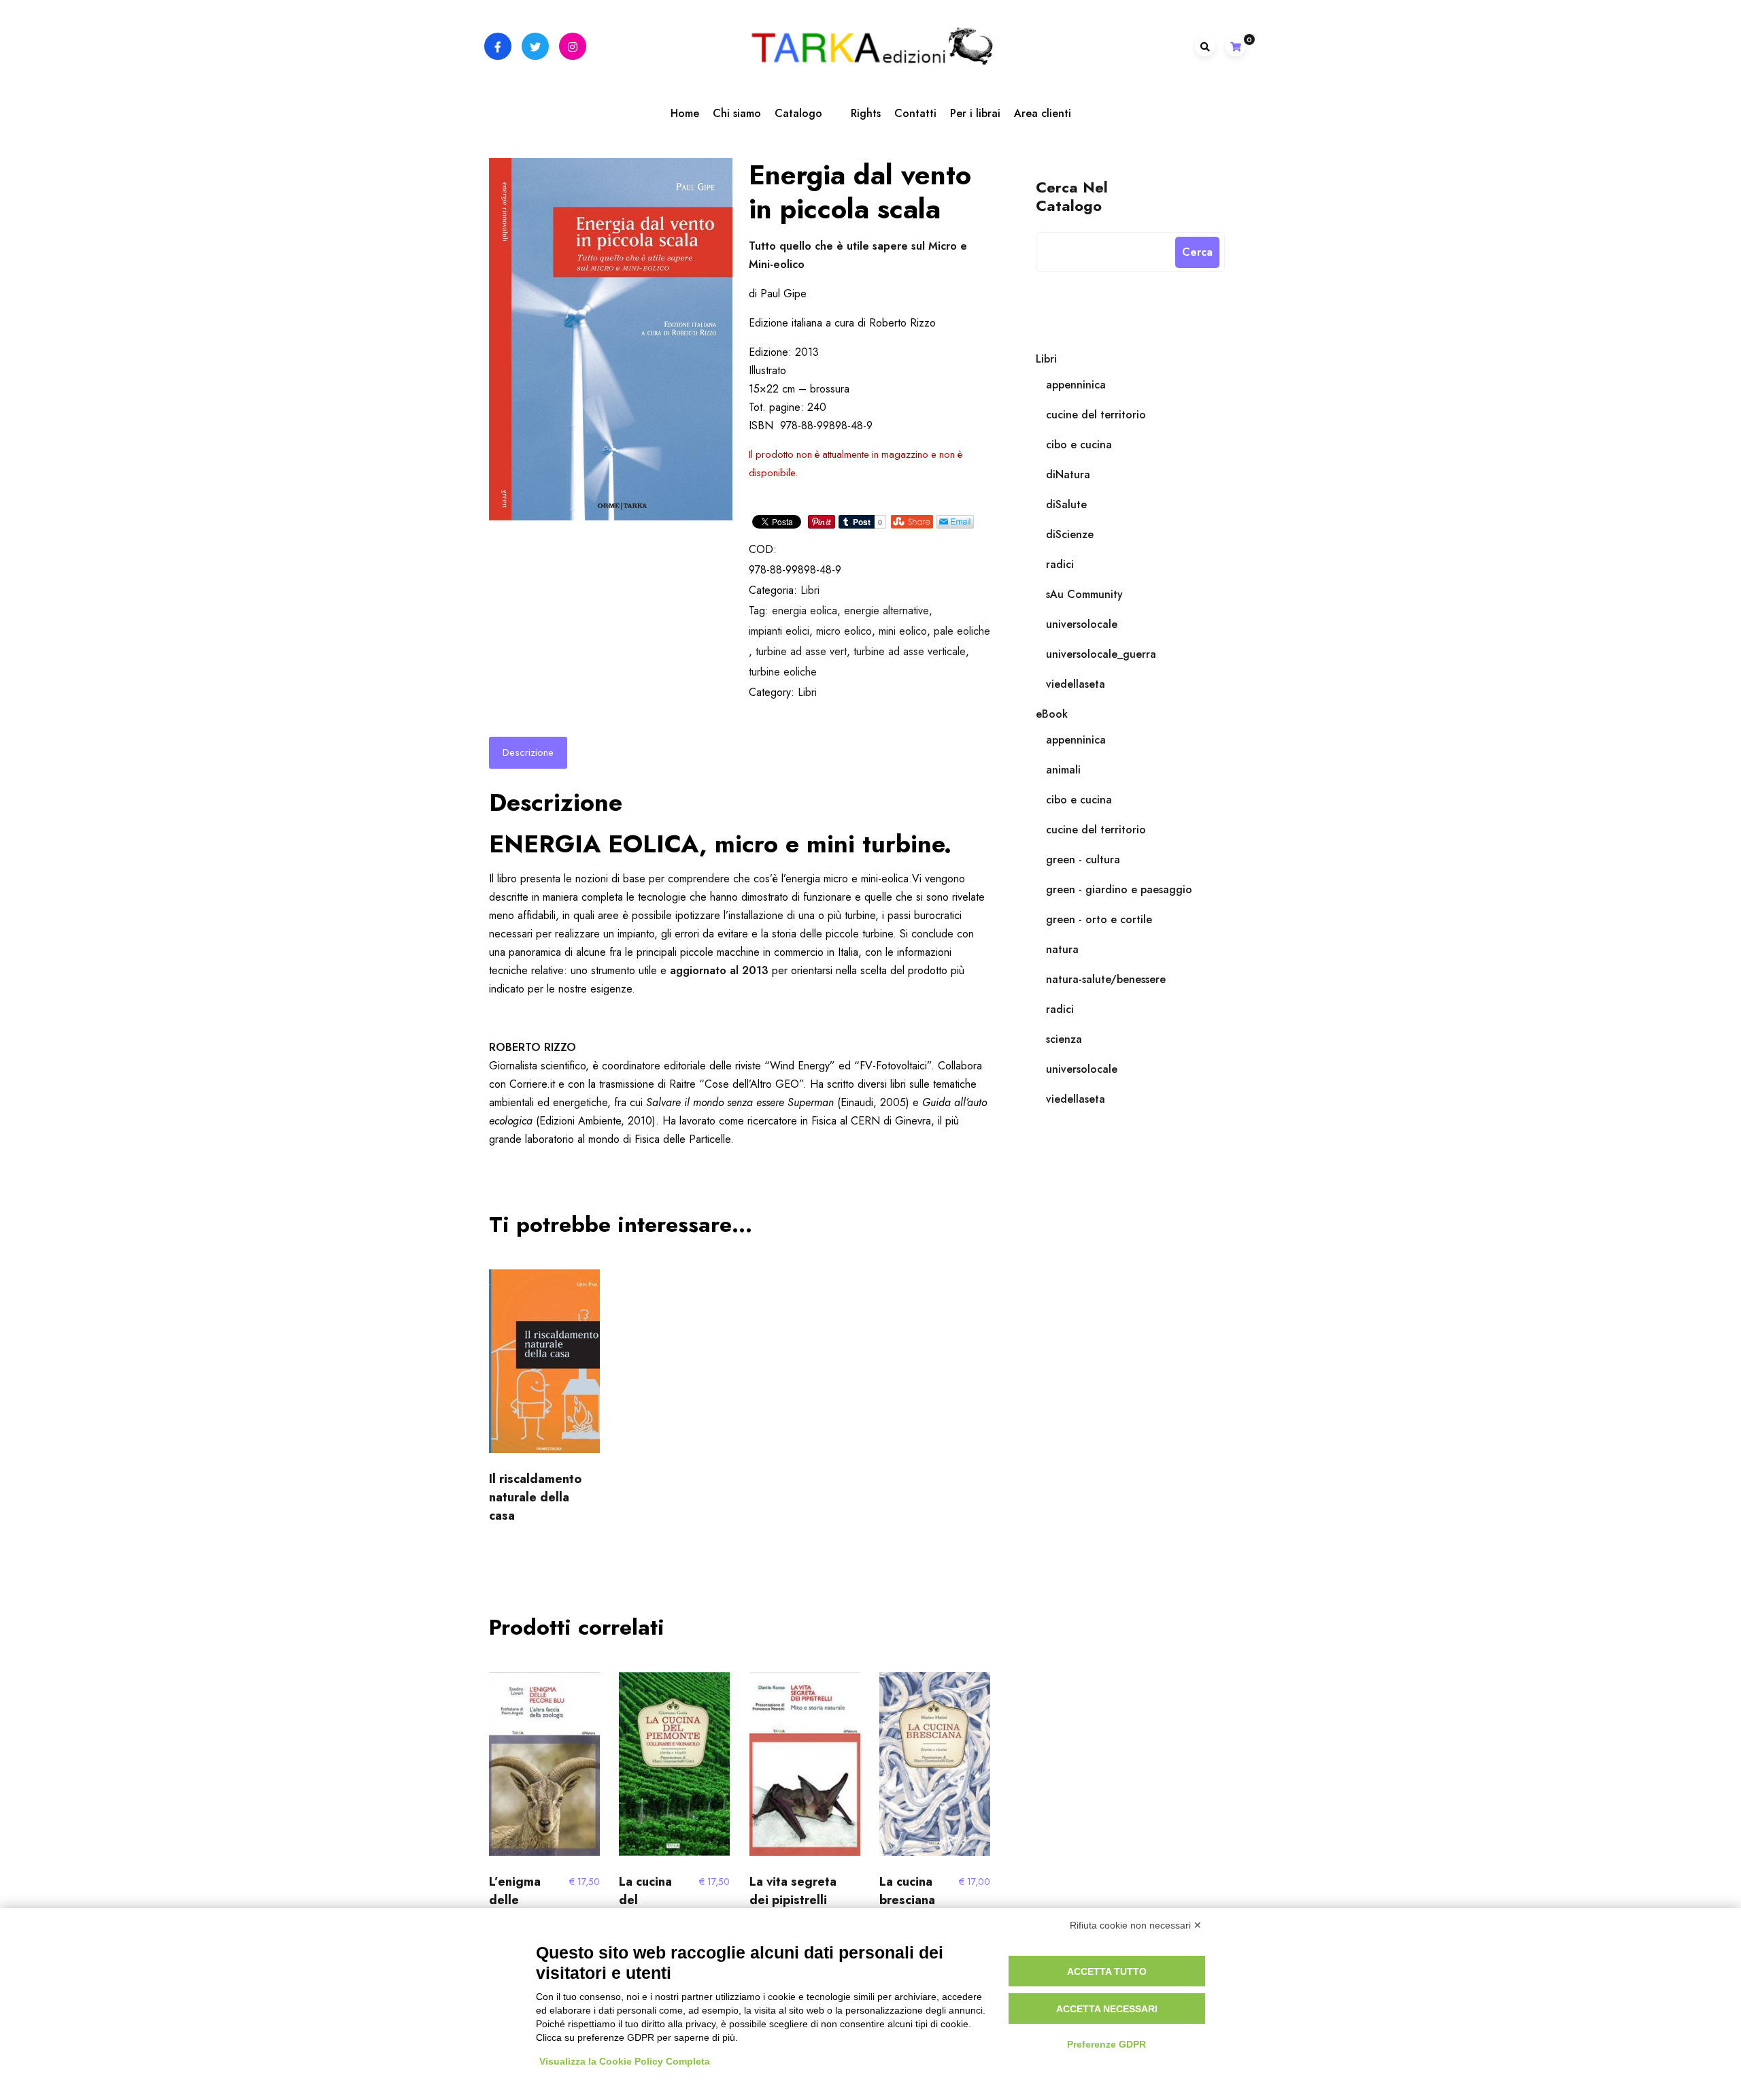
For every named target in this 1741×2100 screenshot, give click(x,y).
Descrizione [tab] (528, 752)
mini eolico (903, 631)
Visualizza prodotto (541, 1770)
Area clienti (1043, 113)
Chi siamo (737, 113)
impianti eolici (779, 631)
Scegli (545, 1367)
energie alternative (886, 611)
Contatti (915, 113)
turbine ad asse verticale (910, 651)
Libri (810, 590)
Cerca (1197, 252)
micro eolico (844, 631)
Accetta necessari (1107, 2009)
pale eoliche (962, 631)
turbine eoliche (783, 672)
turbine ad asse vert (801, 651)
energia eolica (805, 611)
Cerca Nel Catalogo (1072, 196)
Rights (866, 113)
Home (685, 113)
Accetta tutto (1107, 1971)
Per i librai (975, 113)
